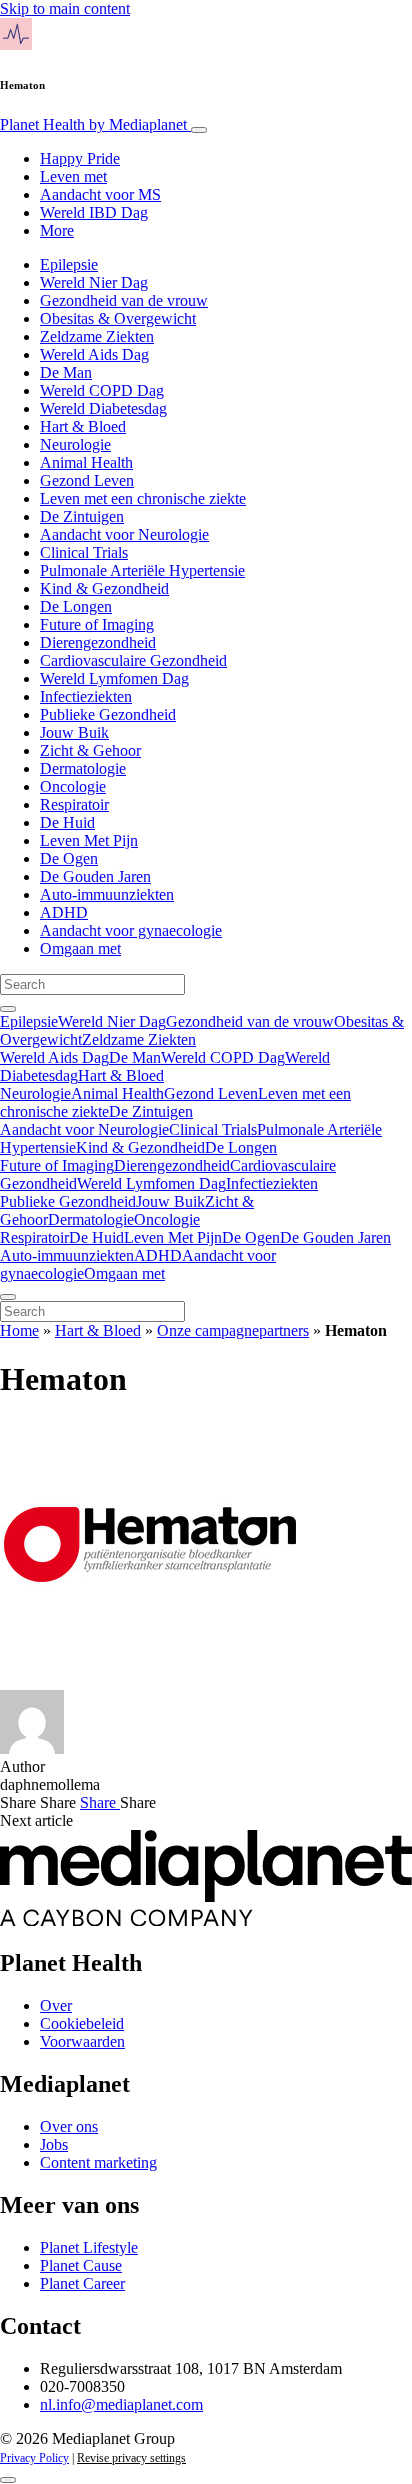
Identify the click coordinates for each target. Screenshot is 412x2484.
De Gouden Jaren (95, 876)
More (57, 230)
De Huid (67, 822)
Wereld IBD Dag (94, 212)
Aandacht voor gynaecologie (131, 930)
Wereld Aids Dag (94, 354)
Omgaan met (80, 948)
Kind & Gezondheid (104, 588)
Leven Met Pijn (89, 840)
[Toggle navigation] (199, 130)
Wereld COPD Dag (102, 390)
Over (56, 2005)
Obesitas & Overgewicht (118, 318)
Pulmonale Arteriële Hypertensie (142, 570)
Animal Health (86, 462)
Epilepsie (69, 264)
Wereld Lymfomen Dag (114, 678)
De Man (66, 372)
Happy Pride (80, 158)
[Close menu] (8, 1297)
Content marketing (98, 2162)
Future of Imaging (97, 624)
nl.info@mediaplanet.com (121, 2404)
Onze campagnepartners (233, 1330)
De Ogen (69, 858)
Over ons (69, 2126)
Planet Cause (81, 2265)
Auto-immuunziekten (107, 894)
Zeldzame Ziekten (97, 336)
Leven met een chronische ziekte (143, 498)
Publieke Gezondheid (108, 714)
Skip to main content (65, 8)
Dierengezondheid (98, 642)
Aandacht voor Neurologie (124, 534)
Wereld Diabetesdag (103, 408)
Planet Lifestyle (89, 2247)
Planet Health (93, 124)
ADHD (64, 912)
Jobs (54, 2144)
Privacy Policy (34, 2458)
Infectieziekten (86, 696)
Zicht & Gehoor (90, 750)
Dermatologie (83, 768)
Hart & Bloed (83, 426)
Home (19, 1330)
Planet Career (82, 2283)
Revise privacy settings (131, 2458)
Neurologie (75, 444)
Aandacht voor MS (100, 194)
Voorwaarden (82, 2041)
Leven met (73, 176)
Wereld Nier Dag (94, 282)
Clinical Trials (84, 552)
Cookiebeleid (82, 2023)
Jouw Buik (74, 732)
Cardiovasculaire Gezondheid (133, 660)
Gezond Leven (87, 480)
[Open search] (8, 1009)
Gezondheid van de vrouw (124, 300)
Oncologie (73, 786)
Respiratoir (74, 804)
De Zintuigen (82, 516)
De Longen (76, 606)
